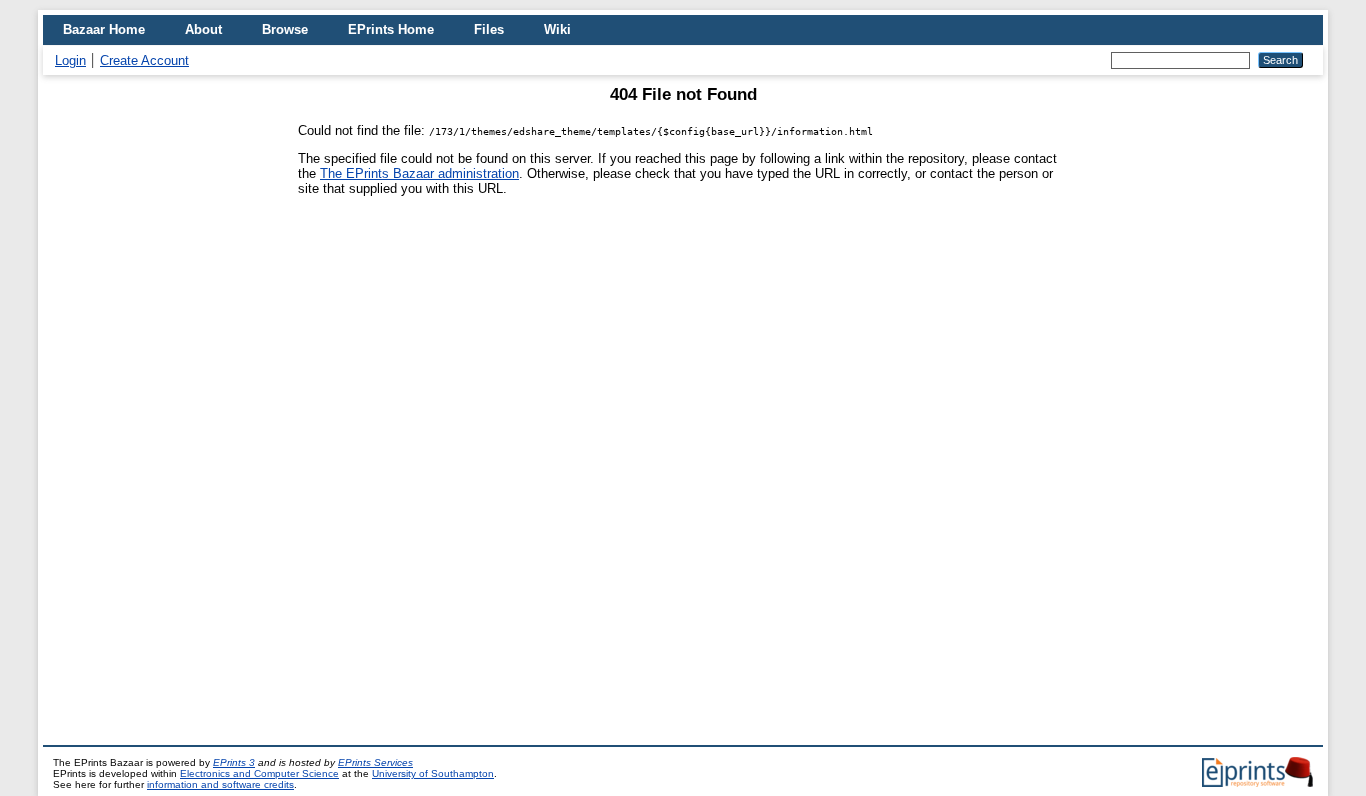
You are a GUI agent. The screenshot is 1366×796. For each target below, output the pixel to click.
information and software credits (220, 784)
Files (489, 29)
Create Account (144, 60)
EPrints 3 (234, 762)
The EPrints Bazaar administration (419, 173)
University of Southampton (433, 773)
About (203, 29)
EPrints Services (375, 762)
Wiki (557, 29)
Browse (285, 29)
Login (70, 60)
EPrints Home (391, 29)
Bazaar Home (104, 29)
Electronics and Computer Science (259, 773)
